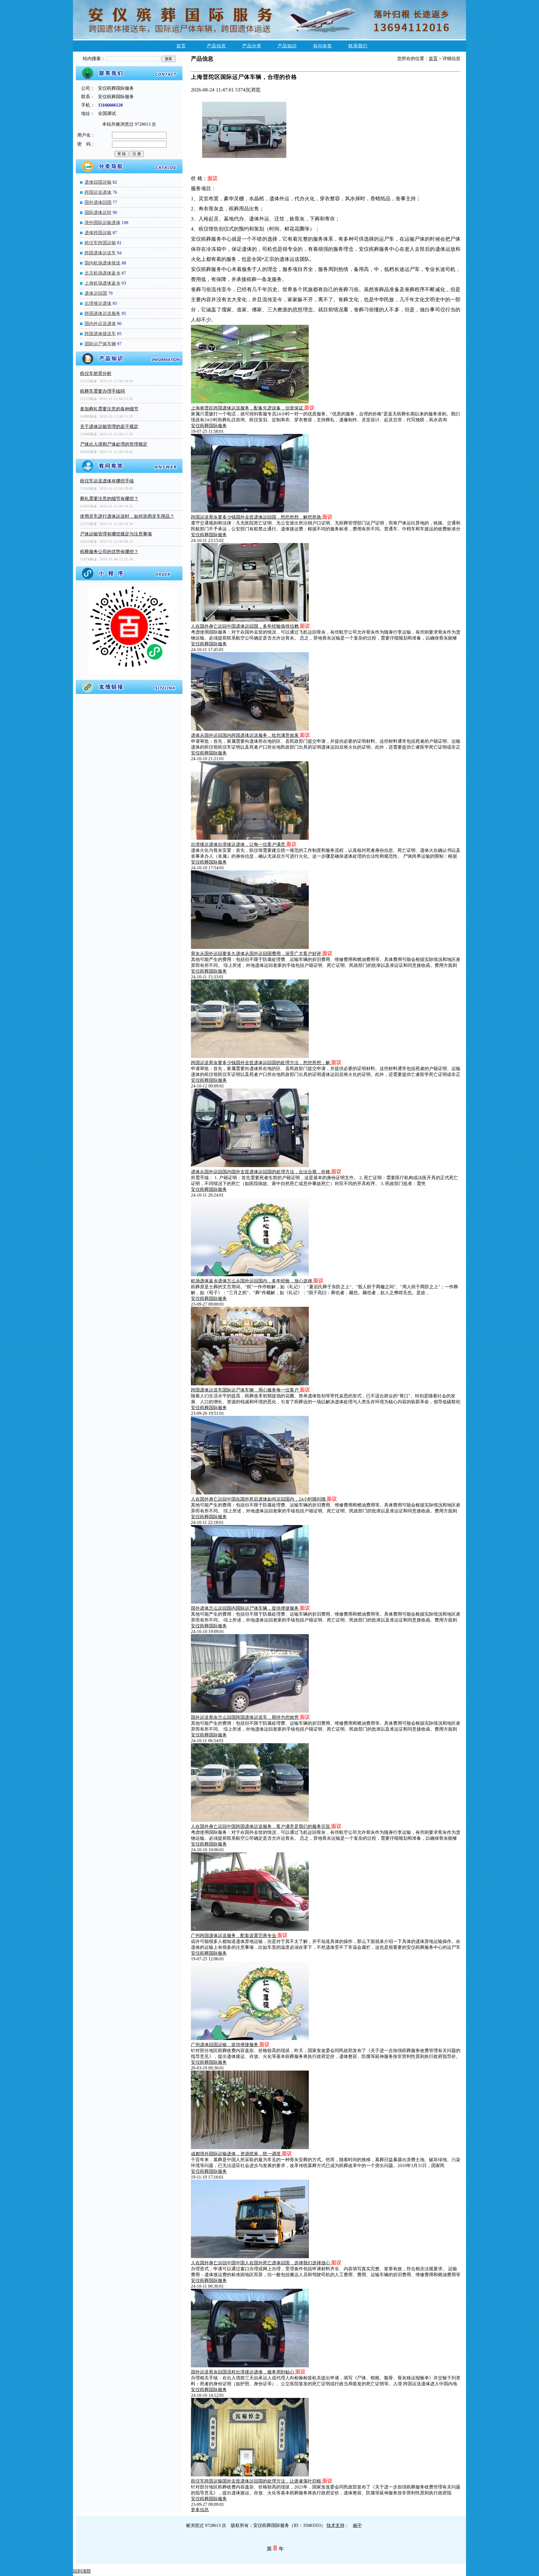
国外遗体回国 (98, 202)
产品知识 (287, 46)
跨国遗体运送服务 (102, 313)
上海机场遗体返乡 (102, 283)
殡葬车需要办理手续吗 (102, 391)
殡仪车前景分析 (96, 373)
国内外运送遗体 (100, 324)
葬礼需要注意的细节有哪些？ (109, 499)
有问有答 (323, 46)
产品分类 (252, 46)
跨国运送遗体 (98, 192)
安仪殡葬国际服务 (209, 426)
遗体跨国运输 (98, 233)
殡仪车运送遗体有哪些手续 (107, 481)
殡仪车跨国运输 (100, 243)
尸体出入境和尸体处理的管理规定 (114, 444)
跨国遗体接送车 (100, 334)
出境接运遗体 (98, 303)
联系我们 (358, 46)
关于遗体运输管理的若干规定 (109, 426)
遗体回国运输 (98, 182)
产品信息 (216, 46)
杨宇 (357, 2525)
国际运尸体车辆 (100, 344)
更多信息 (200, 2510)
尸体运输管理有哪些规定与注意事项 (116, 534)
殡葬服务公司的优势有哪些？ (109, 552)
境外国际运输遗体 (102, 223)
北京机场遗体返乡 (102, 273)
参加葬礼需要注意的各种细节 (109, 409)
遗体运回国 (96, 293)
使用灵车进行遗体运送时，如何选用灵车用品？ (127, 516)
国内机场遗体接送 (102, 263)
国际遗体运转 (98, 212)
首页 (181, 46)
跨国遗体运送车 (100, 253)
